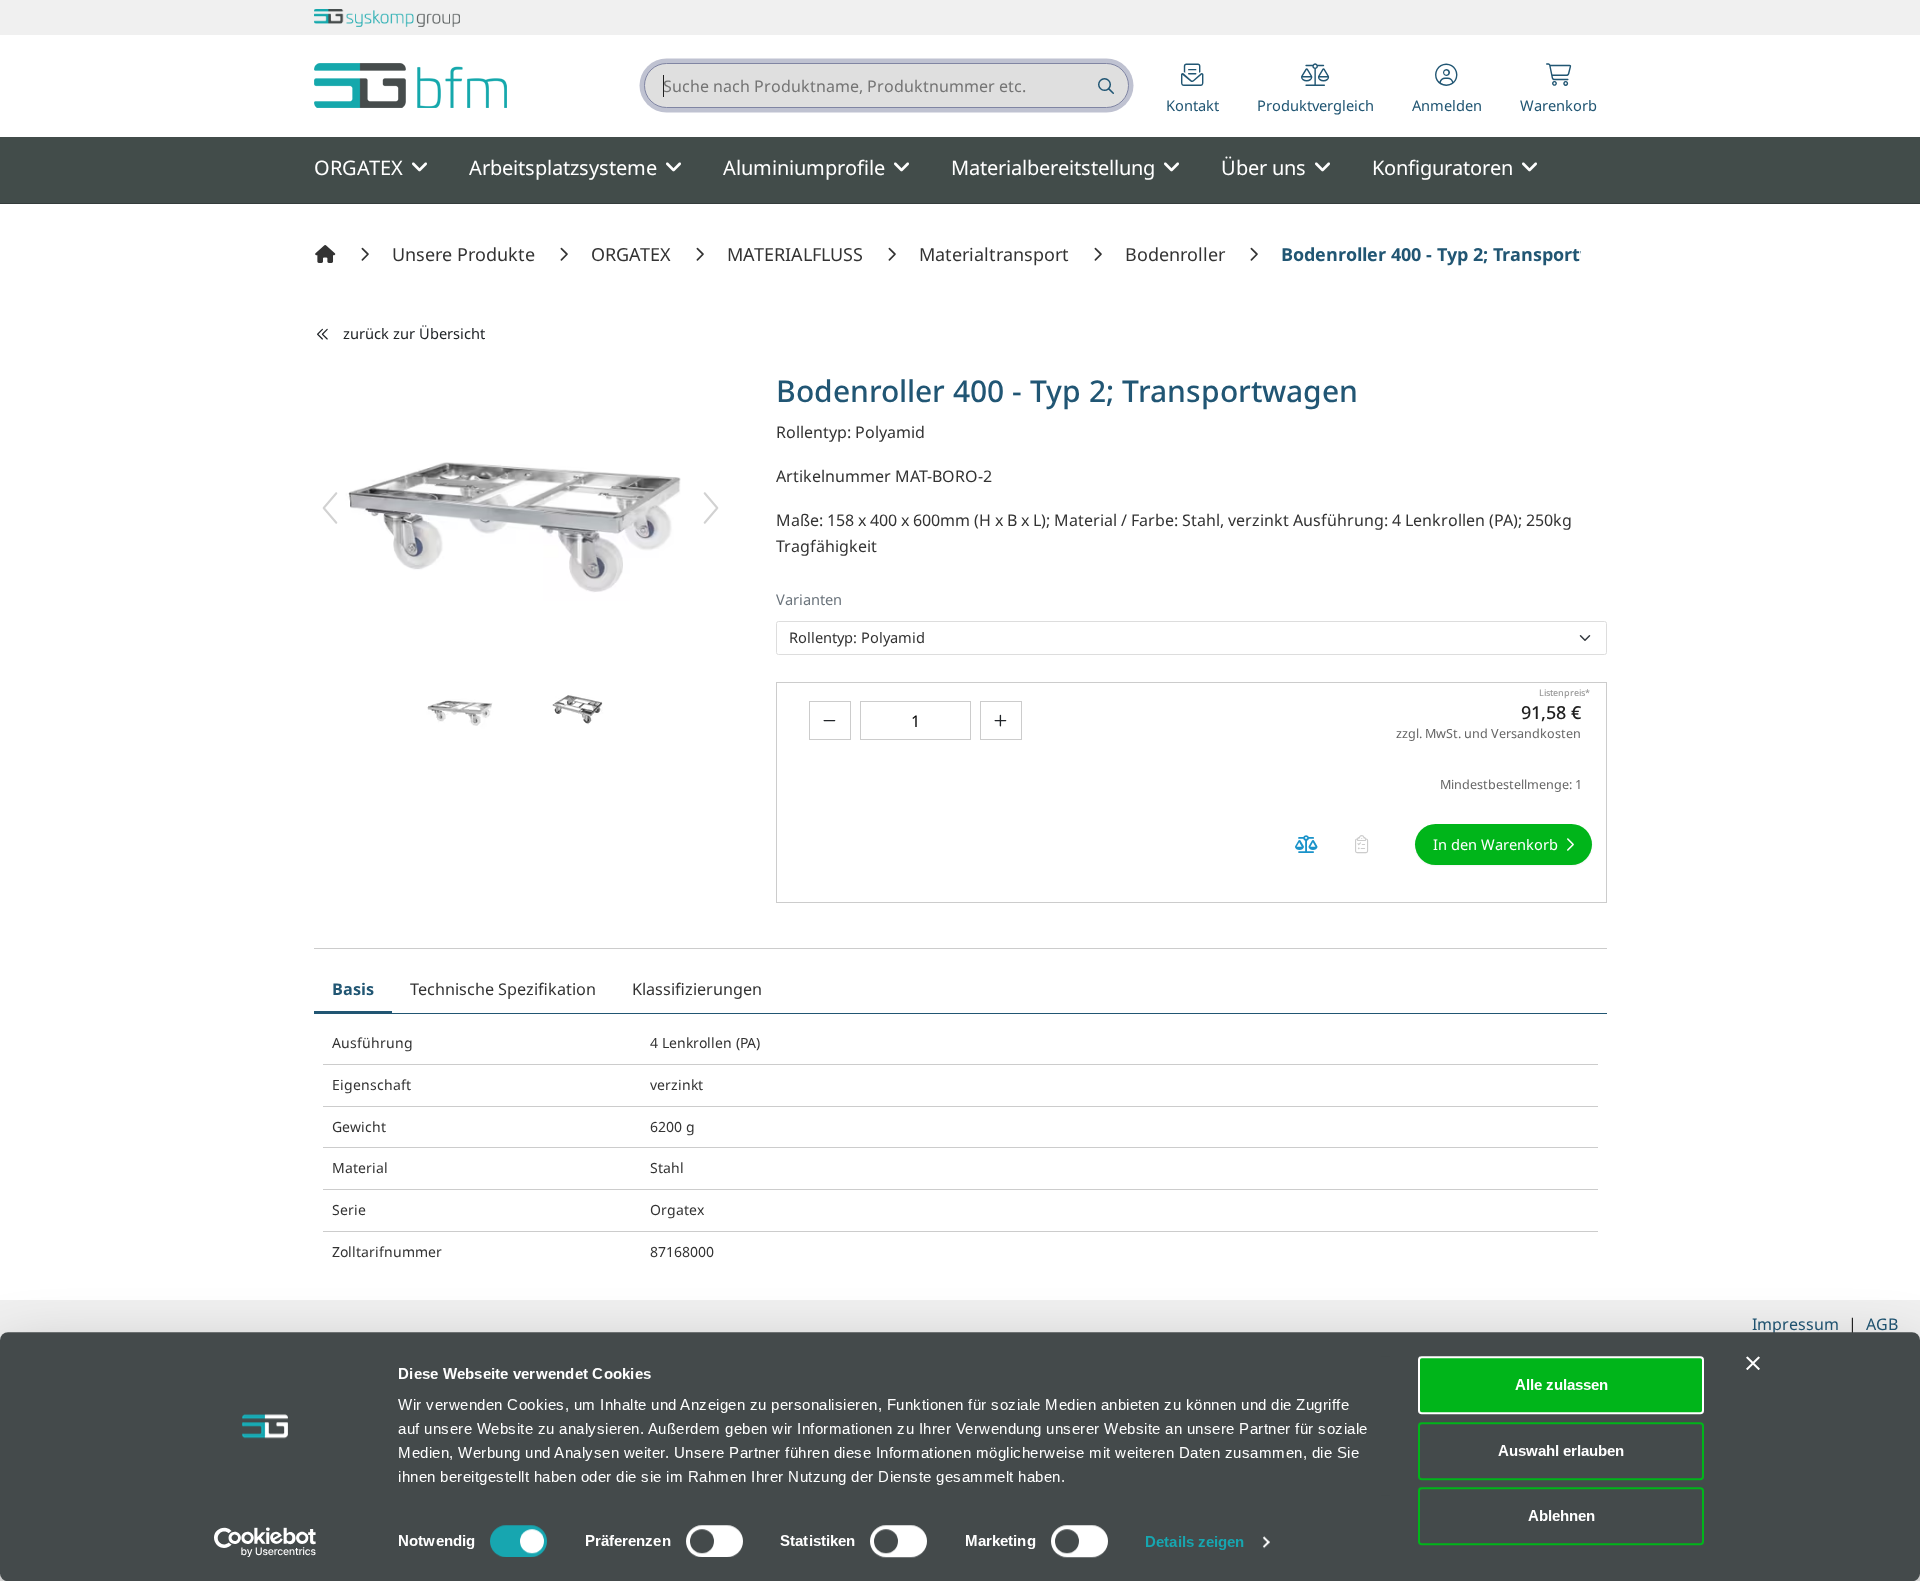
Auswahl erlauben (1561, 1450)
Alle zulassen (1561, 1384)
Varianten (809, 599)
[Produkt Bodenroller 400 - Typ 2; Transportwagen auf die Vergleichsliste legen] (1307, 844)
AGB (1882, 1324)
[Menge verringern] (830, 720)
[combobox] (886, 85)
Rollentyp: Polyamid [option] (857, 637)
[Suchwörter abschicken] (1104, 85)
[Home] (328, 254)
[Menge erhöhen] (1001, 720)
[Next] (711, 508)
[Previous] (330, 508)
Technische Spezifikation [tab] (503, 989)
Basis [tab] (353, 989)
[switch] (714, 1541)
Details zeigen (1194, 1541)
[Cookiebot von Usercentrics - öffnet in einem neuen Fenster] (265, 1542)
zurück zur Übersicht (414, 333)
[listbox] (1191, 638)
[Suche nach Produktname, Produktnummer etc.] (1104, 85)
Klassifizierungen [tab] (697, 989)
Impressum (1795, 1324)
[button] (1447, 90)
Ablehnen (1561, 1515)
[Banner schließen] (1753, 1363)
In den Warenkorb (1495, 844)
